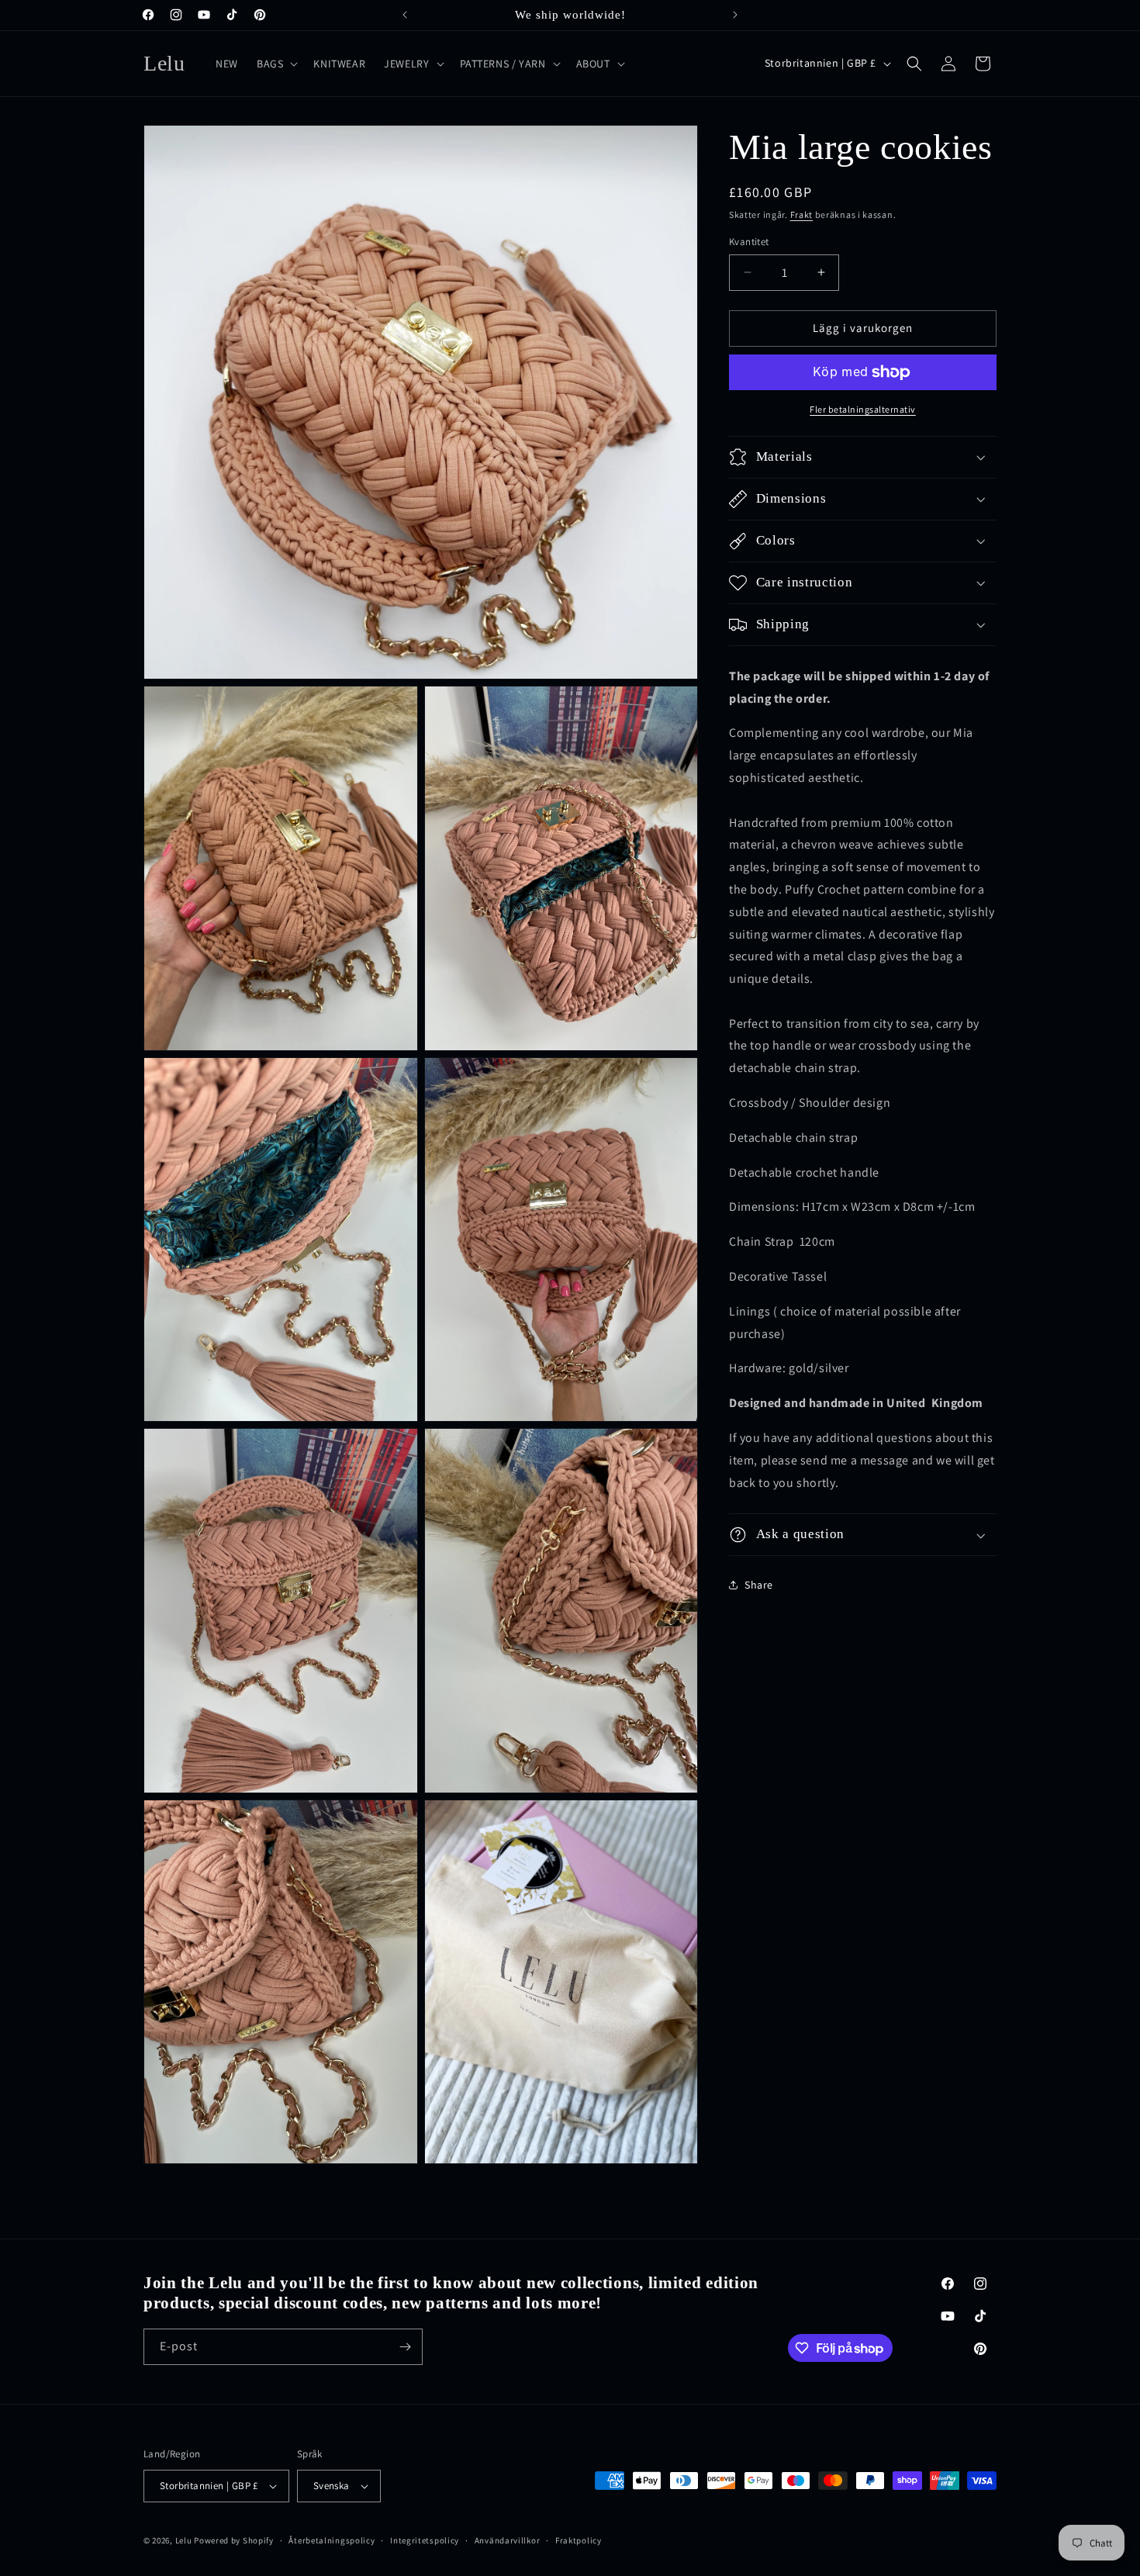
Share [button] (759, 1585)
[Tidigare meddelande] (405, 15)
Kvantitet (749, 242)
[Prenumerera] (405, 2347)
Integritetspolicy (425, 2540)
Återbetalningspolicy (332, 2540)
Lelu (184, 2540)
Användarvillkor (508, 2540)
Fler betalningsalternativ (863, 409)
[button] (276, 64)
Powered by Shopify (234, 2540)
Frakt (802, 214)
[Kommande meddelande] (735, 15)
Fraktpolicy (579, 2540)
